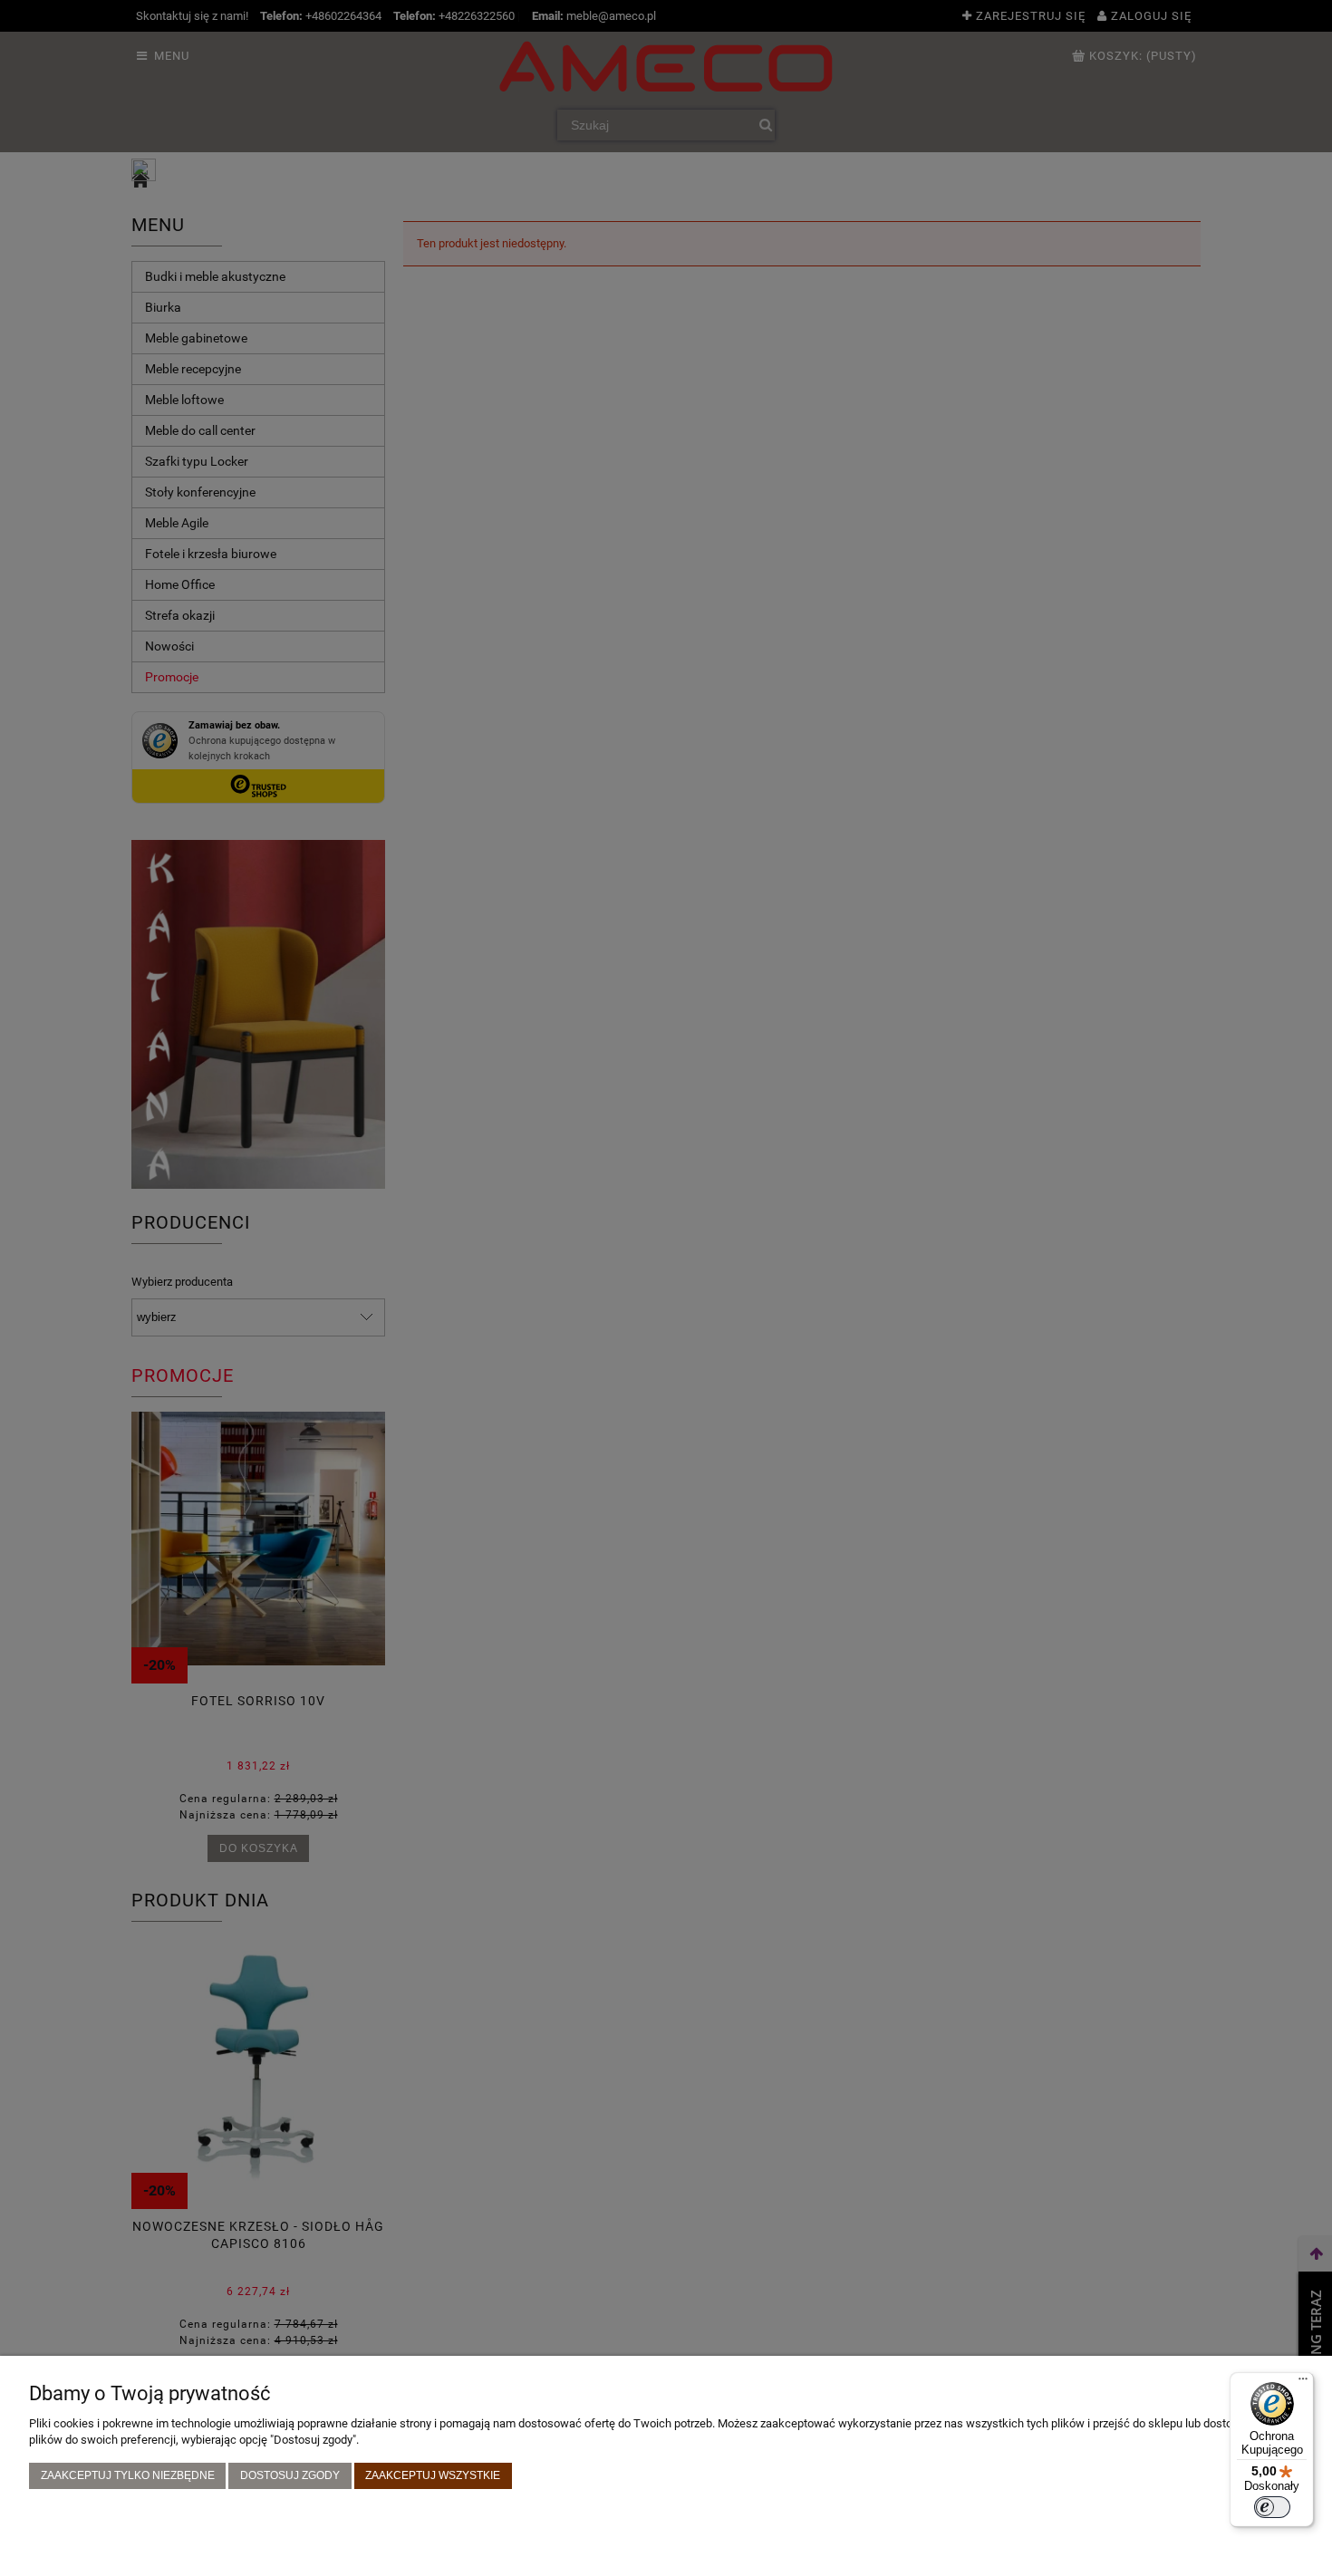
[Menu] (1303, 2383)
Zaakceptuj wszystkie (433, 2475)
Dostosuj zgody (290, 2475)
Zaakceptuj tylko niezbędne (128, 2475)
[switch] (1272, 2507)
